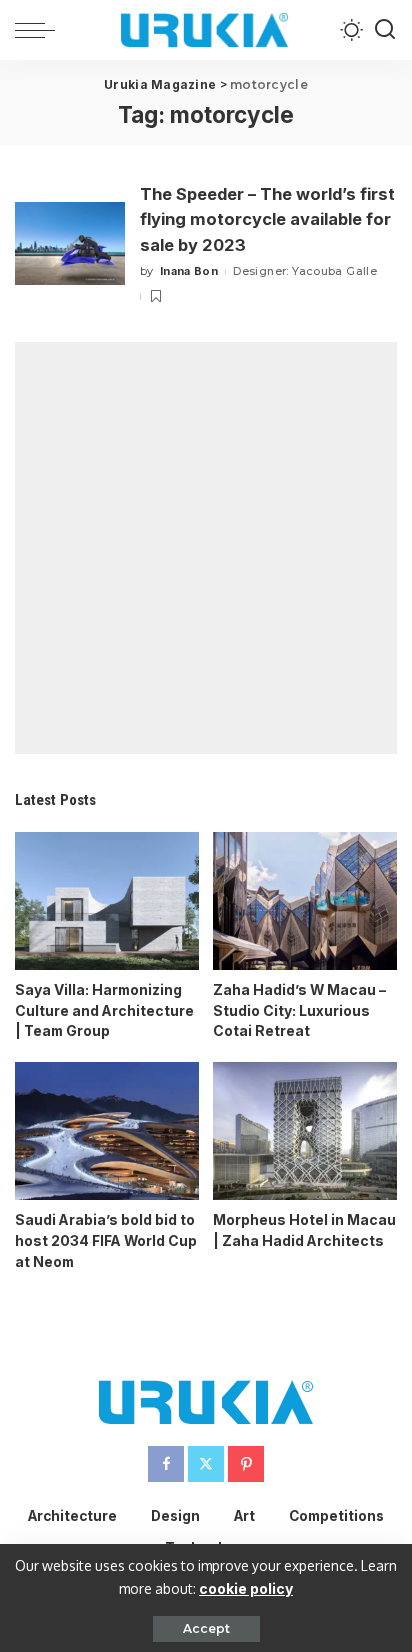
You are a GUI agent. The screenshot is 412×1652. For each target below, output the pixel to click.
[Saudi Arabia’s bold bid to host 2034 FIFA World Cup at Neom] (107, 1131)
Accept (206, 1628)
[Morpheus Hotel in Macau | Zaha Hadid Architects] (305, 1131)
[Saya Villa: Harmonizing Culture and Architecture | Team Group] (107, 901)
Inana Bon (189, 271)
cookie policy (246, 1588)
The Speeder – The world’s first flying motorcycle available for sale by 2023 (267, 219)
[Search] (385, 30)
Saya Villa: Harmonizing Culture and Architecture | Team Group (104, 1010)
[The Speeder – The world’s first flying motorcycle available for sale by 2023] (70, 243)
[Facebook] (166, 1464)
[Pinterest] (246, 1464)
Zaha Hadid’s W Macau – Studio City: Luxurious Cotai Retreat (299, 1010)
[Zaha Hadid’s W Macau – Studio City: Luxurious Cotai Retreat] (305, 901)
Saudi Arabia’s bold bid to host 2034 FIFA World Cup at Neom (106, 1240)
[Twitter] (206, 1464)
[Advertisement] (206, 548)
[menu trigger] (40, 30)
